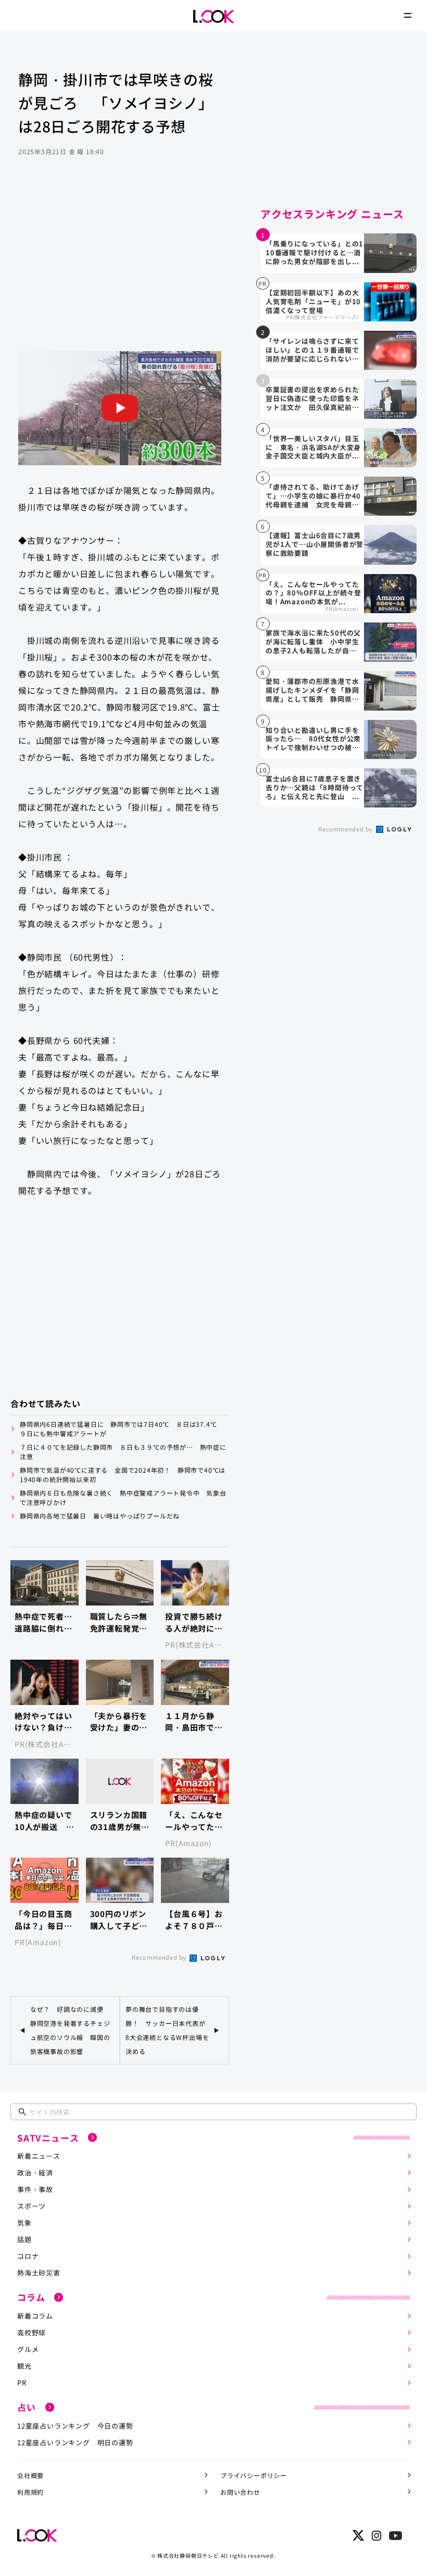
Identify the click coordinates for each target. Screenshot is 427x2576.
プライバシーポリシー (254, 2475)
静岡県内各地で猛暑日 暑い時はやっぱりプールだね (100, 1516)
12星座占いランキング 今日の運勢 (75, 2426)
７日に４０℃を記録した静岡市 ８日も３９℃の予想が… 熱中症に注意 (123, 1452)
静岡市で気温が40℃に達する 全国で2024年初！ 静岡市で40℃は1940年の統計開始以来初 (123, 1474)
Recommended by (160, 1957)
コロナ (28, 2256)
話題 (24, 2239)
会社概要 (30, 2475)
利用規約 (30, 2492)
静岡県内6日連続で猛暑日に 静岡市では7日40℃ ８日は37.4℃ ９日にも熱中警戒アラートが (122, 1429)
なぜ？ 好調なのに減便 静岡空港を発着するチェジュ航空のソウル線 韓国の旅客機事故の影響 (70, 2030)
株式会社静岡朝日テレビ (188, 2555)
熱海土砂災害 (39, 2273)
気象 (24, 2223)
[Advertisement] (120, 268)
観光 (24, 2366)
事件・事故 (35, 2189)
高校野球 (32, 2332)
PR (22, 2382)
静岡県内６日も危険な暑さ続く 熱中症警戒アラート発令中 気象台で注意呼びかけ (123, 1497)
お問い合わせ (240, 2492)
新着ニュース (39, 2156)
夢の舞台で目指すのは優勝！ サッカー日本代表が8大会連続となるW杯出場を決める (167, 2030)
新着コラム (35, 2316)
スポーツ (32, 2206)
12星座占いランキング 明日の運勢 (75, 2442)
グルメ (28, 2349)
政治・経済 (35, 2173)
